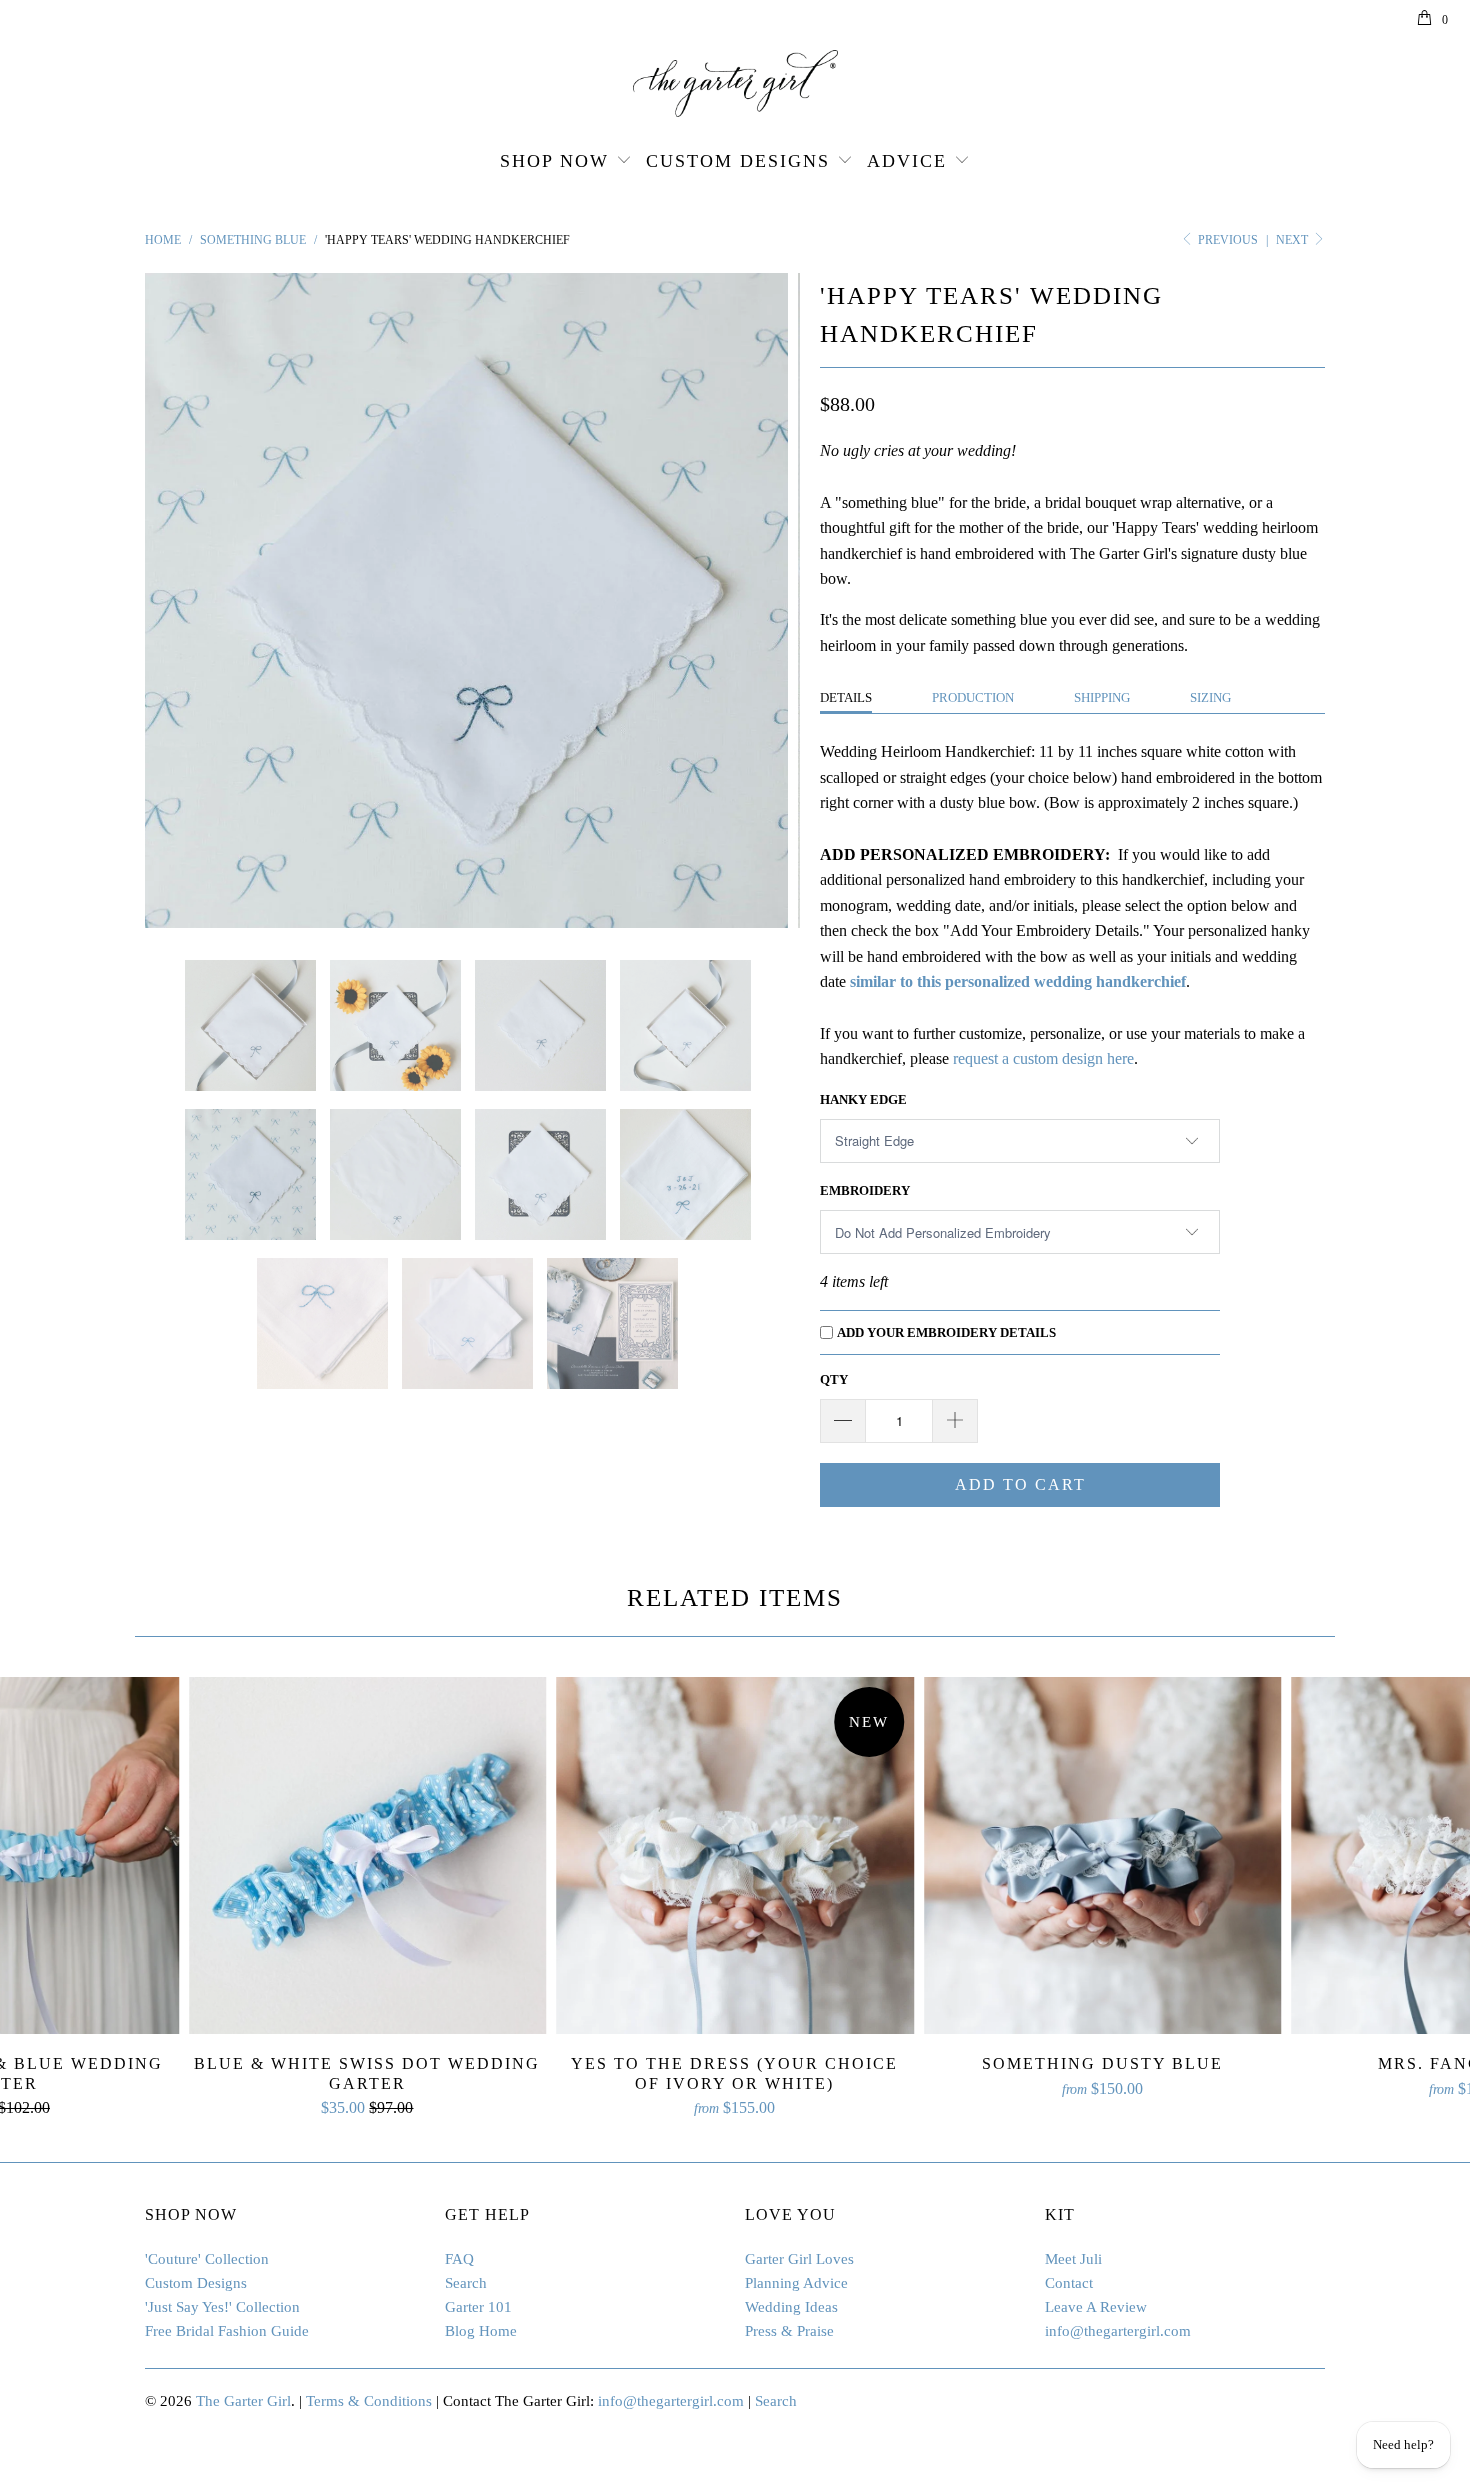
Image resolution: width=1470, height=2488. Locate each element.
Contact (1069, 2283)
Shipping (1102, 697)
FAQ (459, 2259)
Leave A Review (1096, 2307)
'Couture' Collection (207, 2259)
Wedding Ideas (791, 2307)
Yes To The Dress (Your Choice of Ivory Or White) (735, 1856)
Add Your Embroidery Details (946, 1332)
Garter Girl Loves (799, 2259)
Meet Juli (1073, 2259)
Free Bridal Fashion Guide (227, 2331)
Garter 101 (478, 2307)
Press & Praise (789, 2331)
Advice (907, 161)
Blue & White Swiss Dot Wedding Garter (368, 1856)
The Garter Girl (243, 2401)
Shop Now (554, 161)
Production (973, 697)
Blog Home (481, 2331)
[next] (765, 600)
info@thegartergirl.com (1118, 2331)
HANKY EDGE (863, 1099)
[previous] (180, 600)
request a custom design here (1043, 1058)
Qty (834, 1379)
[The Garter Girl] (735, 83)
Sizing (1210, 697)
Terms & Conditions (369, 2401)
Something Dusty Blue (1103, 1856)
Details (846, 697)
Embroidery (865, 1190)
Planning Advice (796, 2283)
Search (466, 2283)
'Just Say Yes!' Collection (222, 2307)
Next (1293, 240)
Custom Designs (738, 161)
